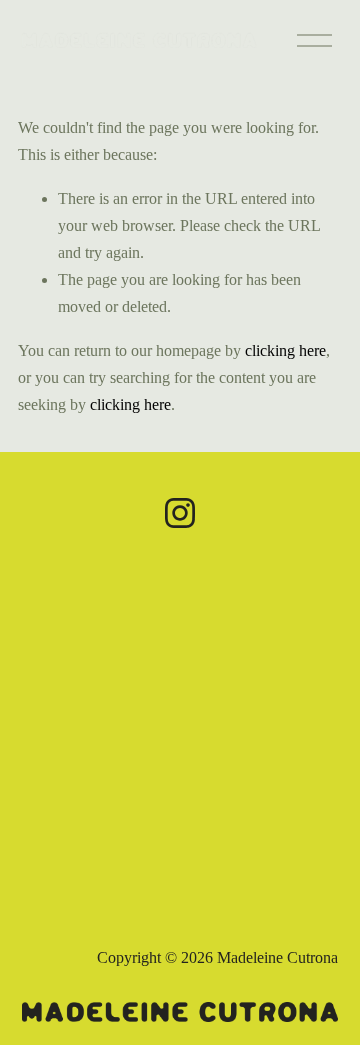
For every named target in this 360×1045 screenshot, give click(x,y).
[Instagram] (180, 513)
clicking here (285, 350)
